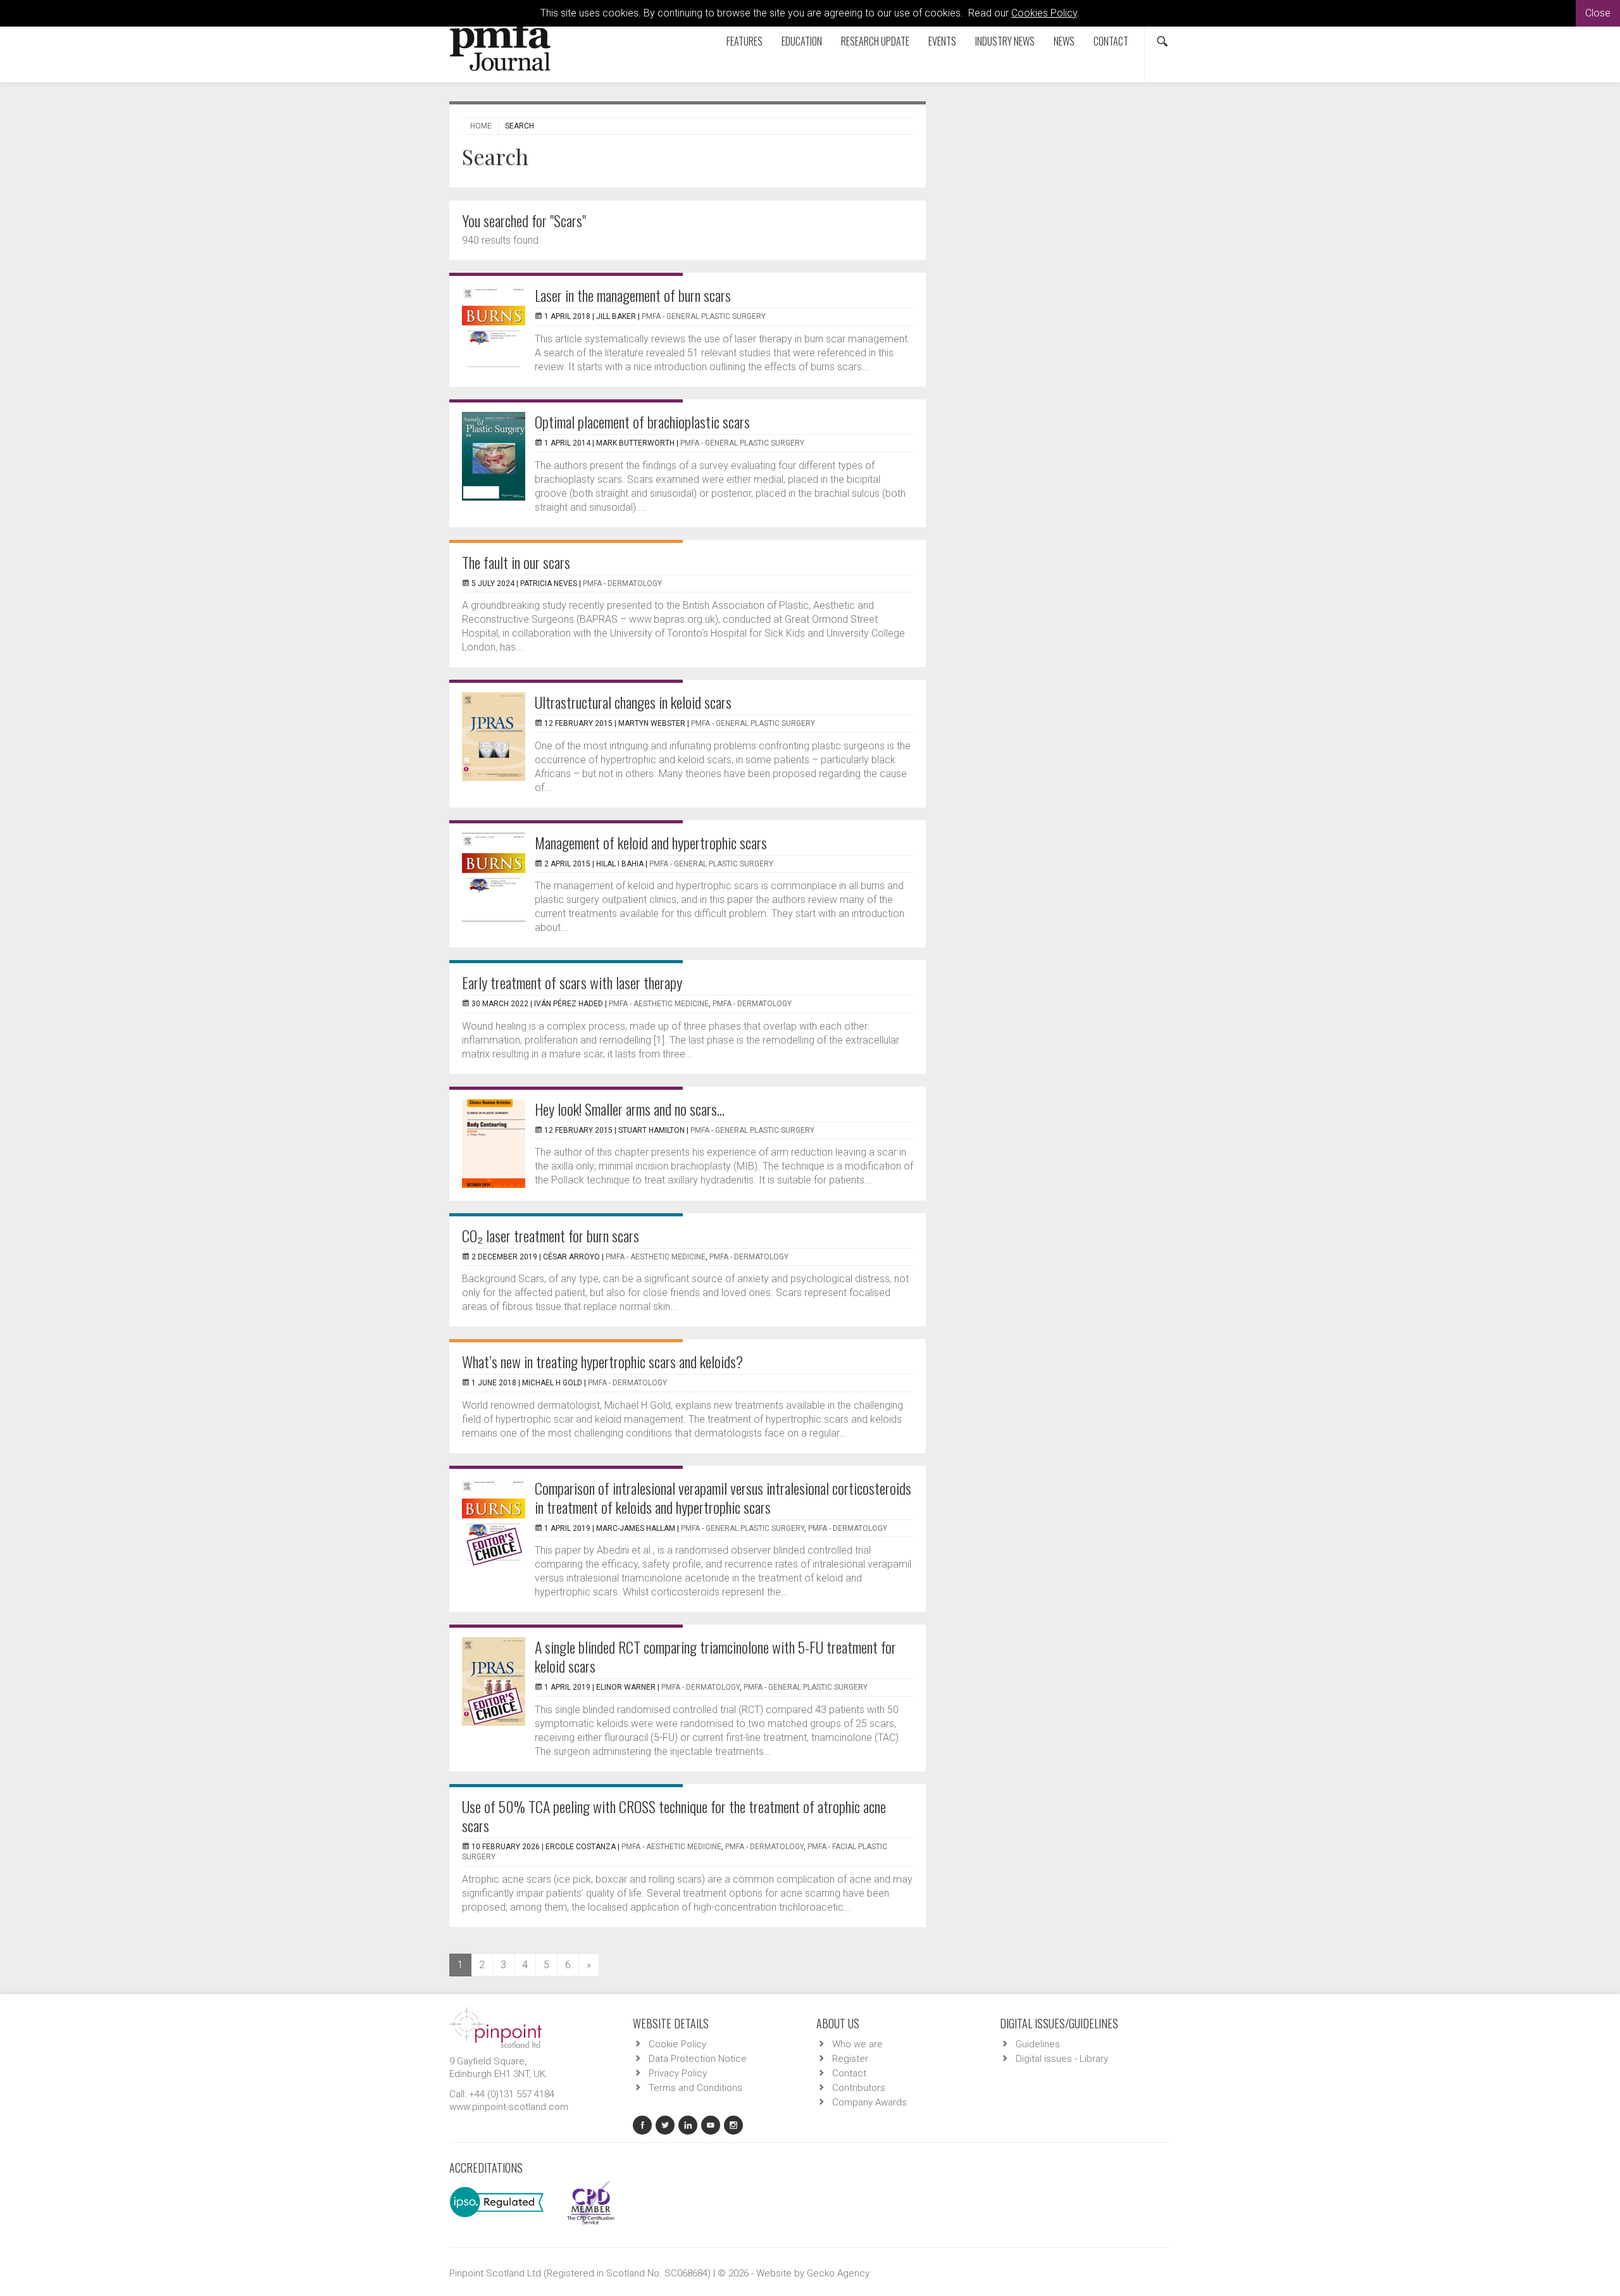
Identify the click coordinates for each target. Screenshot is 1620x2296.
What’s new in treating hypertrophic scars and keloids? (602, 1361)
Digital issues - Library (1062, 2059)
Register (850, 2059)
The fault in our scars (516, 562)
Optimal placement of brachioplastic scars (642, 421)
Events (942, 41)
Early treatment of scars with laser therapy (572, 982)
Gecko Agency (838, 2273)
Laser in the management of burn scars (633, 295)
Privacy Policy (678, 2073)
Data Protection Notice (698, 2059)
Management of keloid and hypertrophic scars (651, 842)
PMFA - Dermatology (622, 583)
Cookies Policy (1044, 13)
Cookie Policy (677, 2044)
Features (745, 41)
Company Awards (869, 2102)
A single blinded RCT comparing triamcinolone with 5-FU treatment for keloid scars (715, 1656)
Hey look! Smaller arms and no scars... (630, 1109)
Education (802, 41)
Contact (1111, 41)
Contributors (859, 2088)
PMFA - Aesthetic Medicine (659, 1004)
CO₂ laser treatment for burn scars (551, 1235)
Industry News (1005, 41)
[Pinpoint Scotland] (495, 2026)
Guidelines (1038, 2044)
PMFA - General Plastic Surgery (704, 316)
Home (481, 126)
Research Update (875, 41)
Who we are (857, 2044)
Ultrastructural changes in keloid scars (633, 702)
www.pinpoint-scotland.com (509, 2107)
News (1064, 41)
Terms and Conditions (695, 2088)
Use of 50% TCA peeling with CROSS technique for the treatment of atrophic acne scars (674, 1816)
